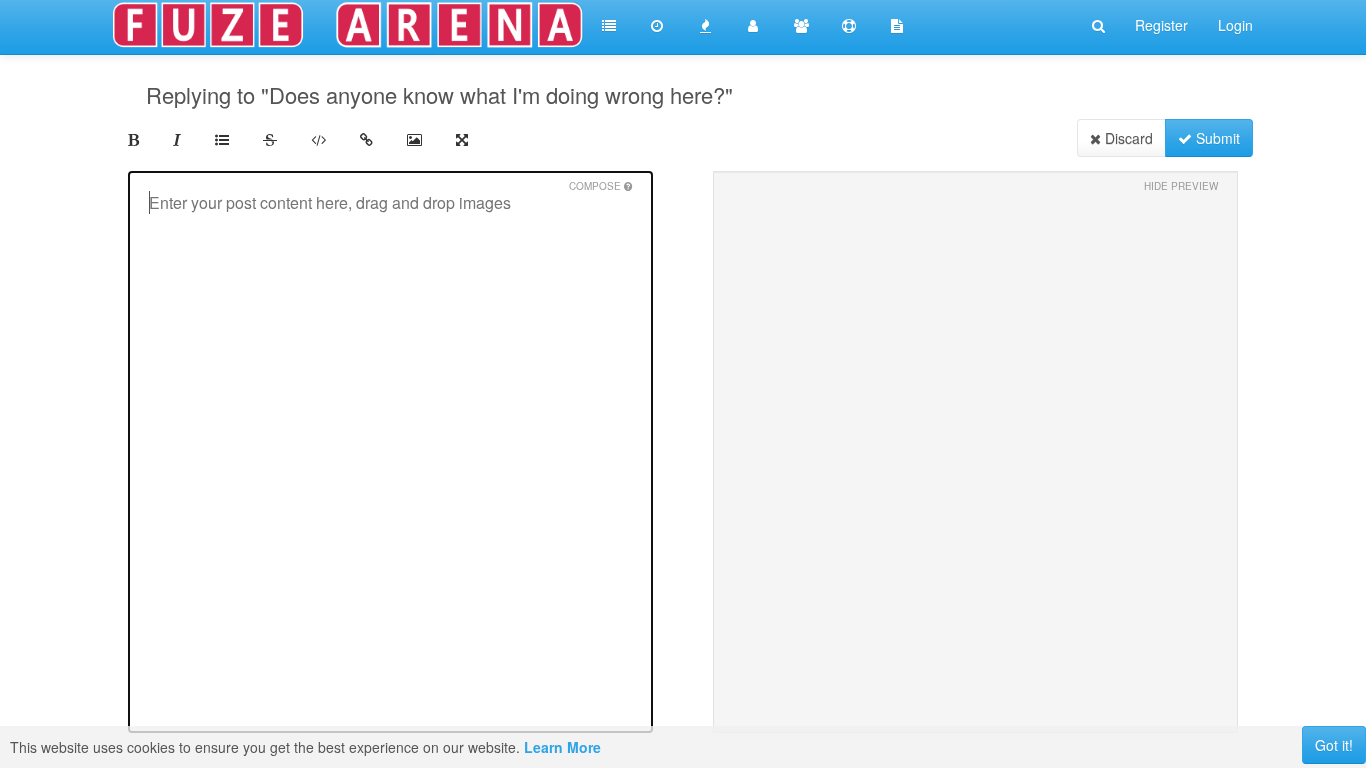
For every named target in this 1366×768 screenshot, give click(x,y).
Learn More (562, 747)
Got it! (1334, 745)
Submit (1216, 138)
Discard (1127, 138)
